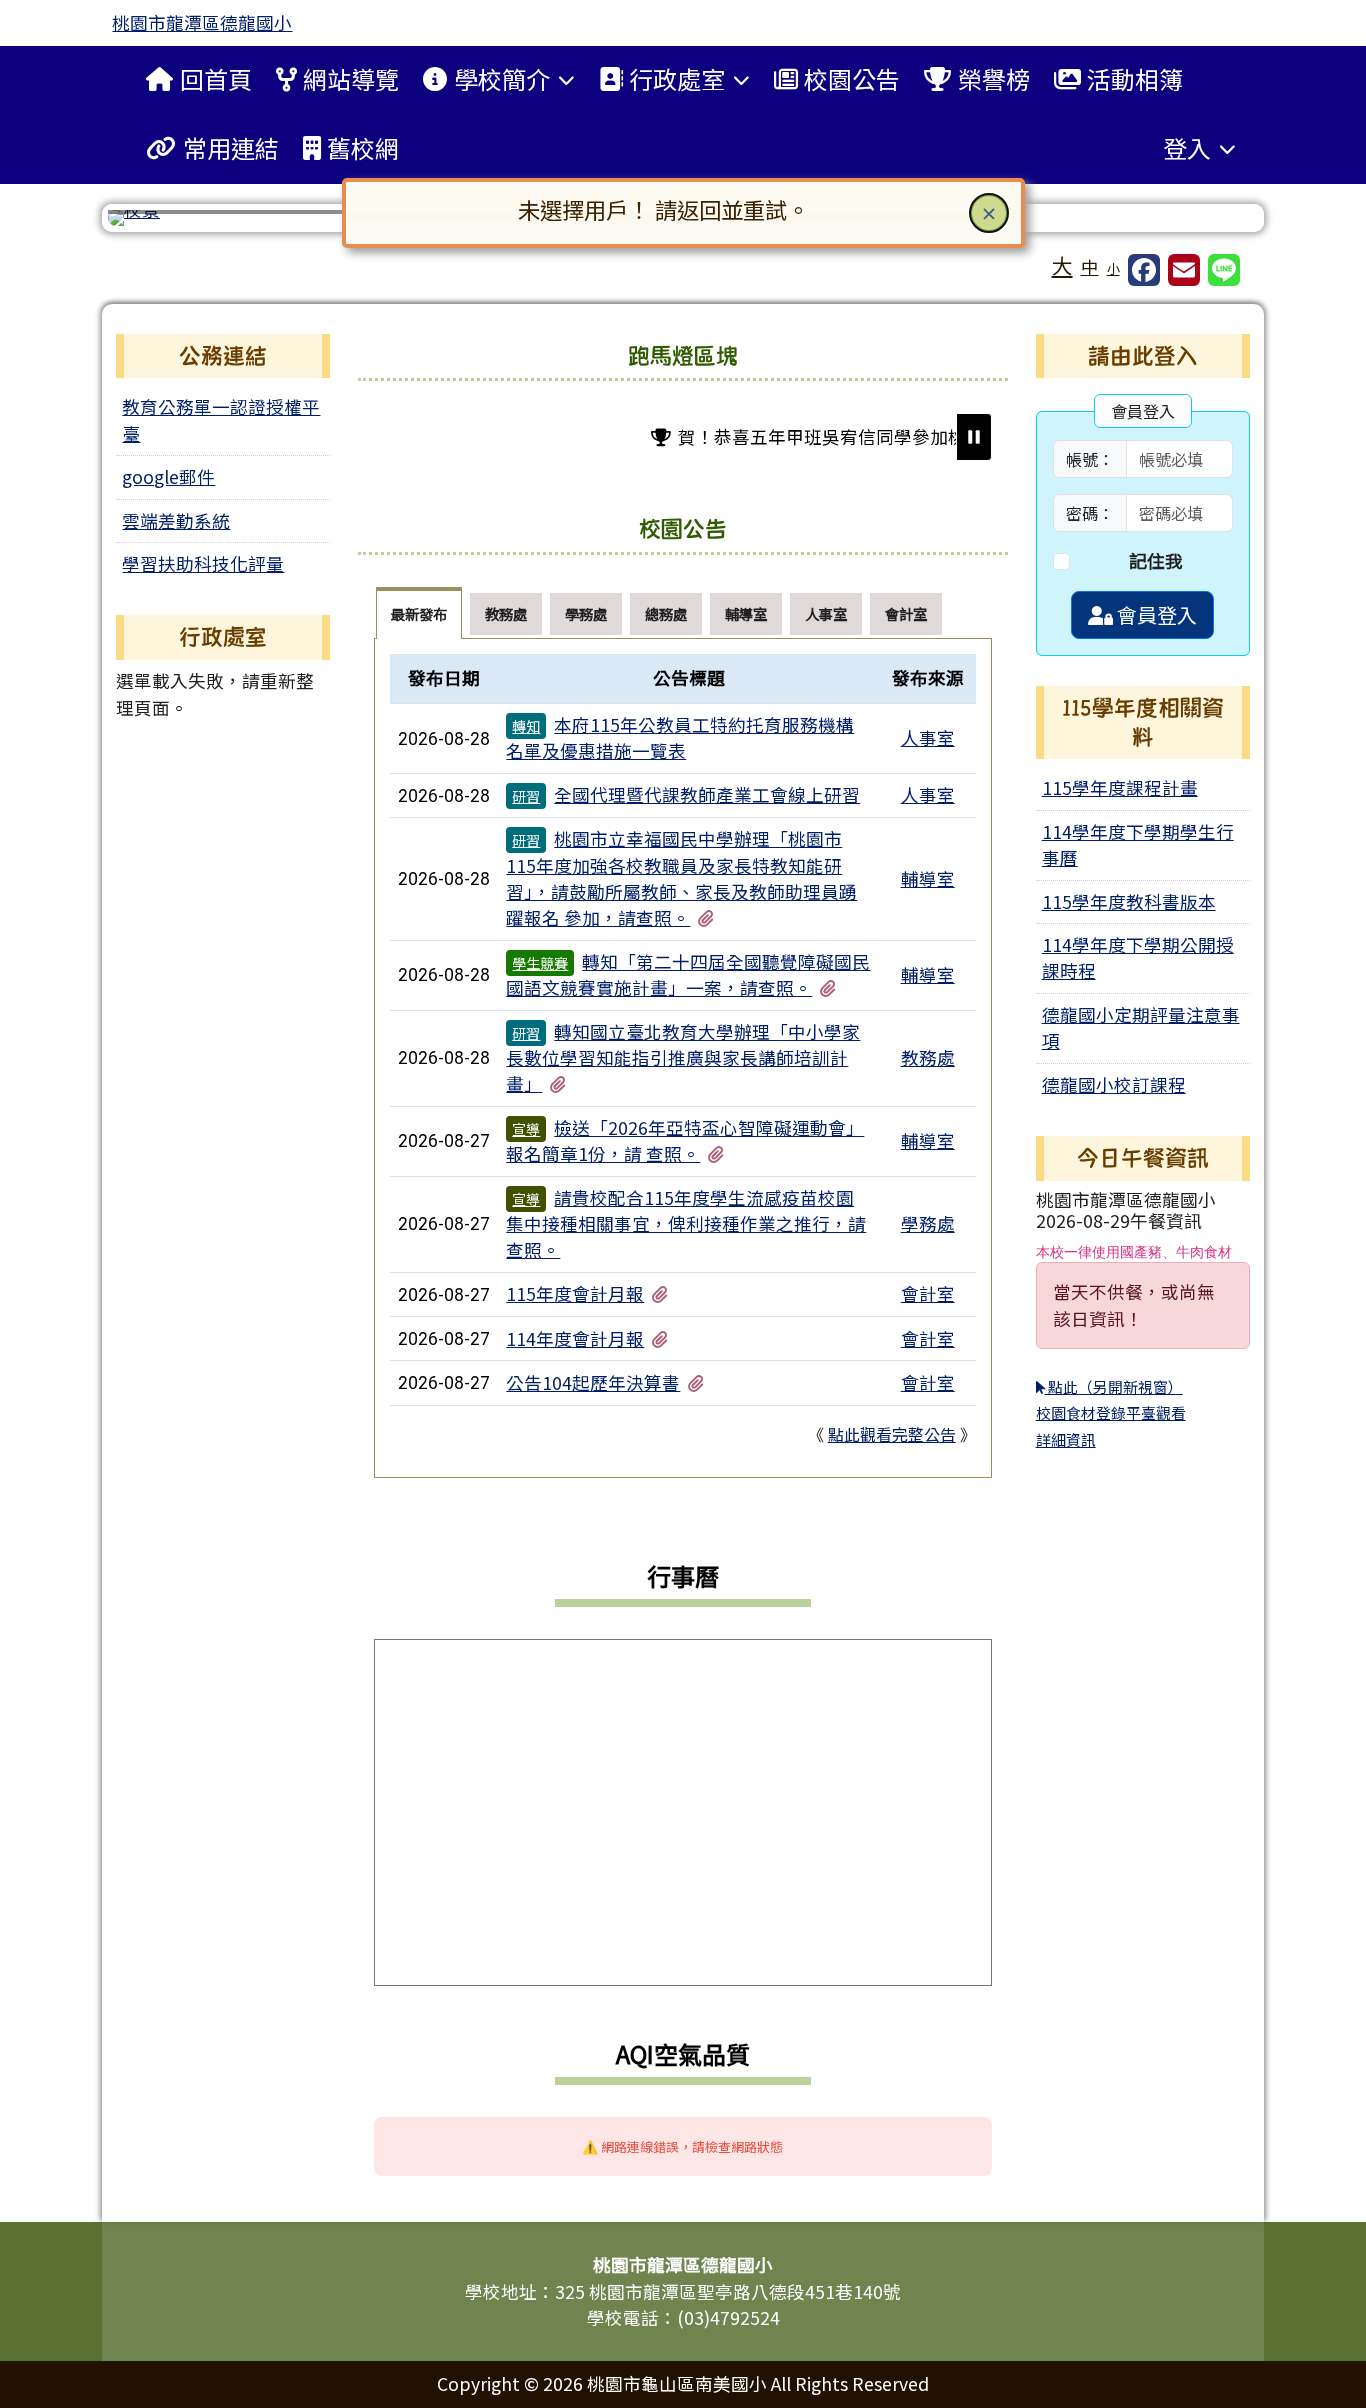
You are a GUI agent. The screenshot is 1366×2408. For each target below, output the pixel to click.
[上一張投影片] (156, 222)
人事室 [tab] (826, 613)
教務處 (928, 1057)
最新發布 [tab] (419, 613)
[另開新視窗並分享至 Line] (1224, 270)
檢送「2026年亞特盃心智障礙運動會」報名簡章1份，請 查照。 (685, 1140)
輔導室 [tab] (746, 613)
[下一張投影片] (1210, 222)
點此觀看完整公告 (892, 1434)
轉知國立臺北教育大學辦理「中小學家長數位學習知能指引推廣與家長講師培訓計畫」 (683, 1058)
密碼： (1090, 513)
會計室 (928, 1293)
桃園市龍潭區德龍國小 (202, 22)
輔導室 (928, 878)
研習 (526, 796)
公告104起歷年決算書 (593, 1382)
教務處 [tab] (506, 613)
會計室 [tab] (906, 613)
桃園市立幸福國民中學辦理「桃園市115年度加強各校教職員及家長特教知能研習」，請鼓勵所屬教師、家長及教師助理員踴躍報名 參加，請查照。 (681, 878)
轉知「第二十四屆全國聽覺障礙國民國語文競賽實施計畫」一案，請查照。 (688, 974)
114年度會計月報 (575, 1338)
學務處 (928, 1223)
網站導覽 (351, 78)
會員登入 (1155, 614)
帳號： (1090, 459)
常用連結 (231, 147)
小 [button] (1113, 268)
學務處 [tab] (586, 613)
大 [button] (1062, 265)
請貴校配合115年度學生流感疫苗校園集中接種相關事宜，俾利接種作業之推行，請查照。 (686, 1224)
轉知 (526, 726)
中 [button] (1090, 266)
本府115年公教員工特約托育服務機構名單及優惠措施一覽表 (680, 737)
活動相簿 (1135, 78)
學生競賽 (540, 963)
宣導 (526, 1129)
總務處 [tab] (666, 613)
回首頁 (216, 78)
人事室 (928, 737)
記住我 (1156, 560)
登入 (1187, 147)
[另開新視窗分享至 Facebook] (1144, 270)
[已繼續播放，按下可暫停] (974, 437)
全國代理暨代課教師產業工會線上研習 (707, 794)
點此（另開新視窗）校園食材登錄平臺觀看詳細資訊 (1111, 1413)
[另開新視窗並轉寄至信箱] (1184, 270)
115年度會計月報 (575, 1293)
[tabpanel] (682, 1058)
